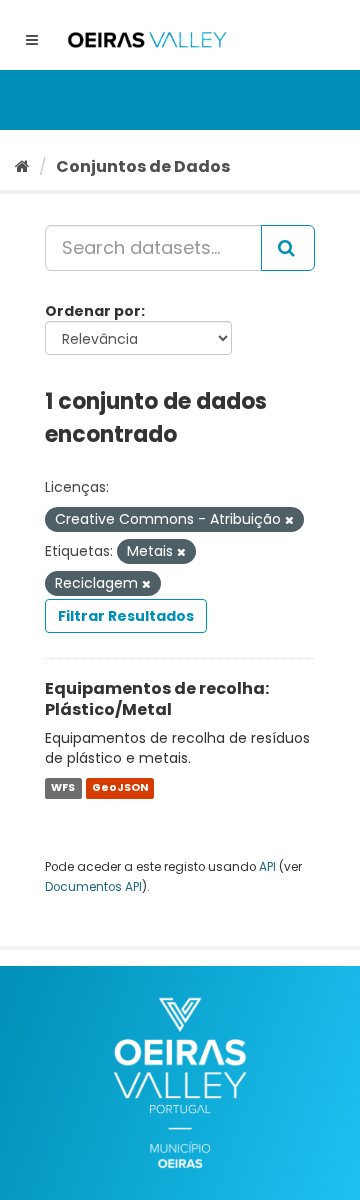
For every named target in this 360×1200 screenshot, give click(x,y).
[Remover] (289, 520)
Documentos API (93, 887)
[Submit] (288, 248)
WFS (63, 787)
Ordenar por (93, 311)
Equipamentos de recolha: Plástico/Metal (157, 699)
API (267, 867)
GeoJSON (120, 787)
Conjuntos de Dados (143, 166)
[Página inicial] (22, 166)
